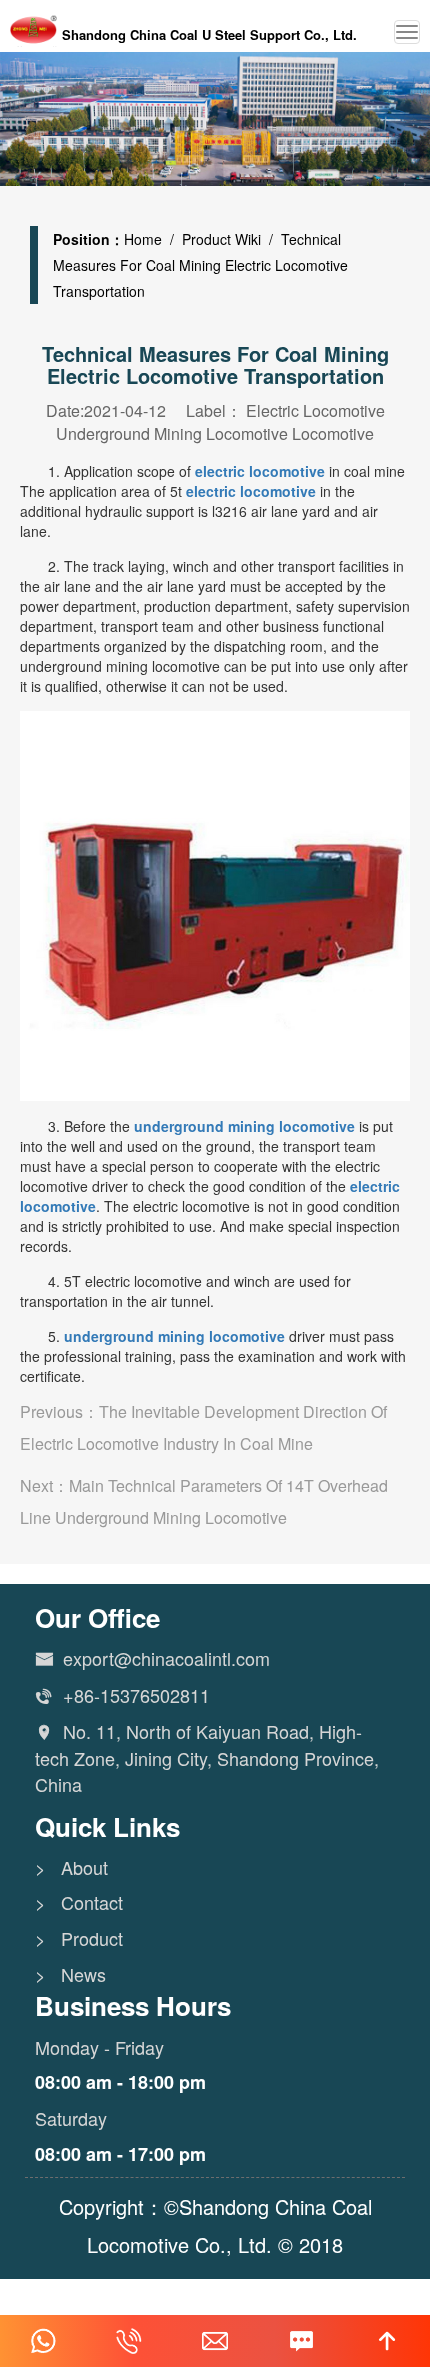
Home (143, 239)
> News (70, 1974)
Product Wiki (221, 239)
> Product (79, 1938)
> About (71, 1867)
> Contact (79, 1902)
